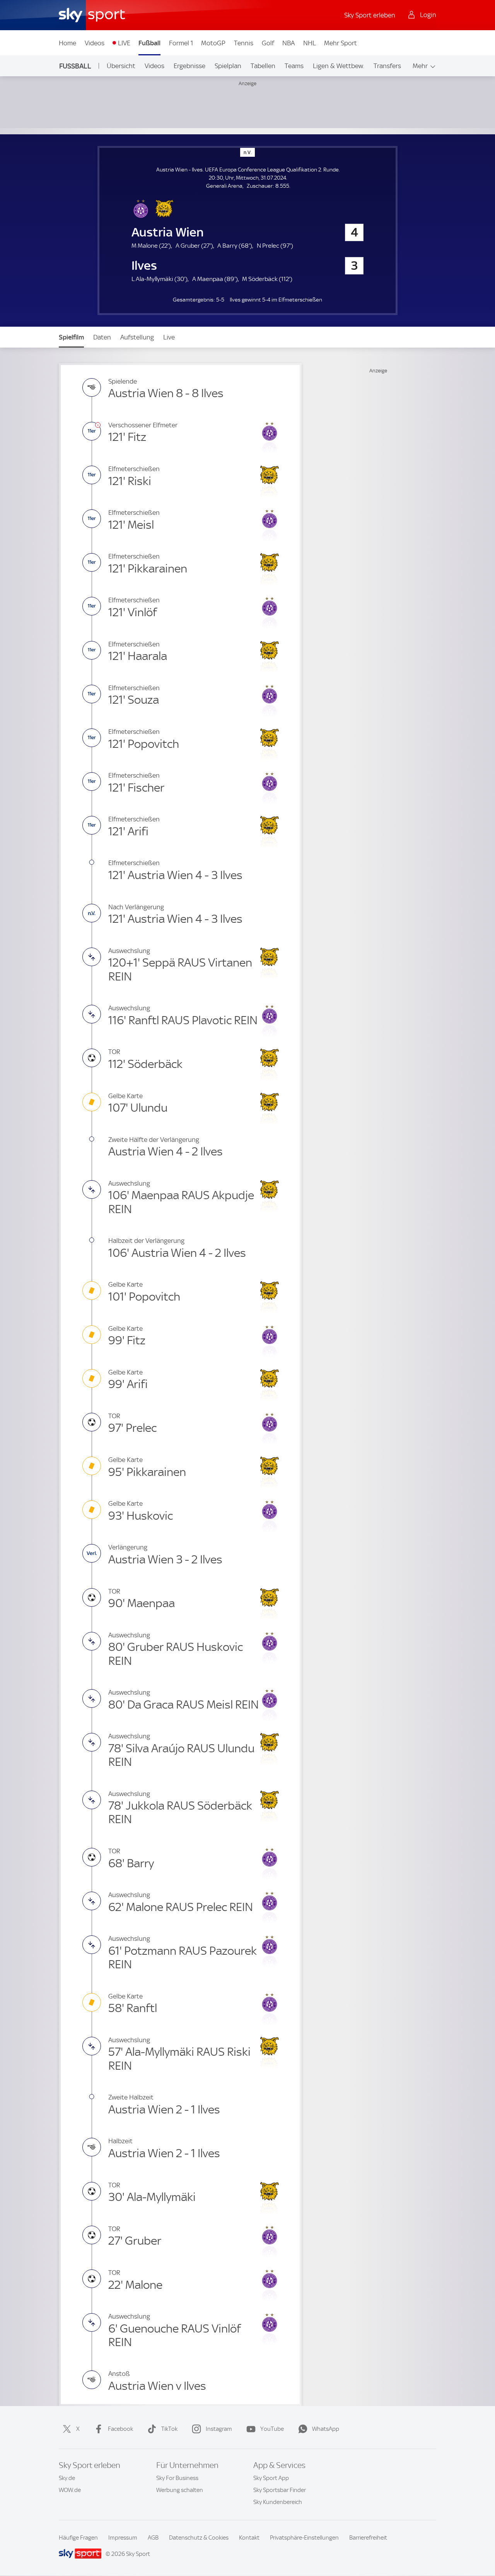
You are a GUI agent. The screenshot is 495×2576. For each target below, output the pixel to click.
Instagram (219, 2429)
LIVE (124, 43)
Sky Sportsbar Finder (280, 2490)
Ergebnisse (189, 66)
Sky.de (67, 2478)
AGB (153, 2538)
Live (169, 337)
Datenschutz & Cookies (199, 2538)
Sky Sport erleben (370, 15)
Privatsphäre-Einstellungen (304, 2538)
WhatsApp (326, 2429)
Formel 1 (181, 43)
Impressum (123, 2538)
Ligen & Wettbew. (339, 66)
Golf (268, 43)
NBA (288, 43)
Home (67, 43)
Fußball (149, 43)
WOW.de (70, 2490)
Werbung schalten (180, 2490)
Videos (95, 43)
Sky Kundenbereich (278, 2502)
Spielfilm (71, 337)
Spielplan (228, 66)
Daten (102, 337)
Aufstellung (137, 337)
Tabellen (263, 66)
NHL (310, 43)
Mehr (420, 66)
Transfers (387, 66)
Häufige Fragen (78, 2538)
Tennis (244, 43)
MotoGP (213, 43)
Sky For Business (177, 2478)
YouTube (272, 2429)
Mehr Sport (341, 43)
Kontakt (249, 2538)
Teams (294, 66)
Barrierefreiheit (368, 2538)
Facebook (120, 2429)
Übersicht (121, 66)
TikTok (169, 2429)
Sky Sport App (271, 2478)
